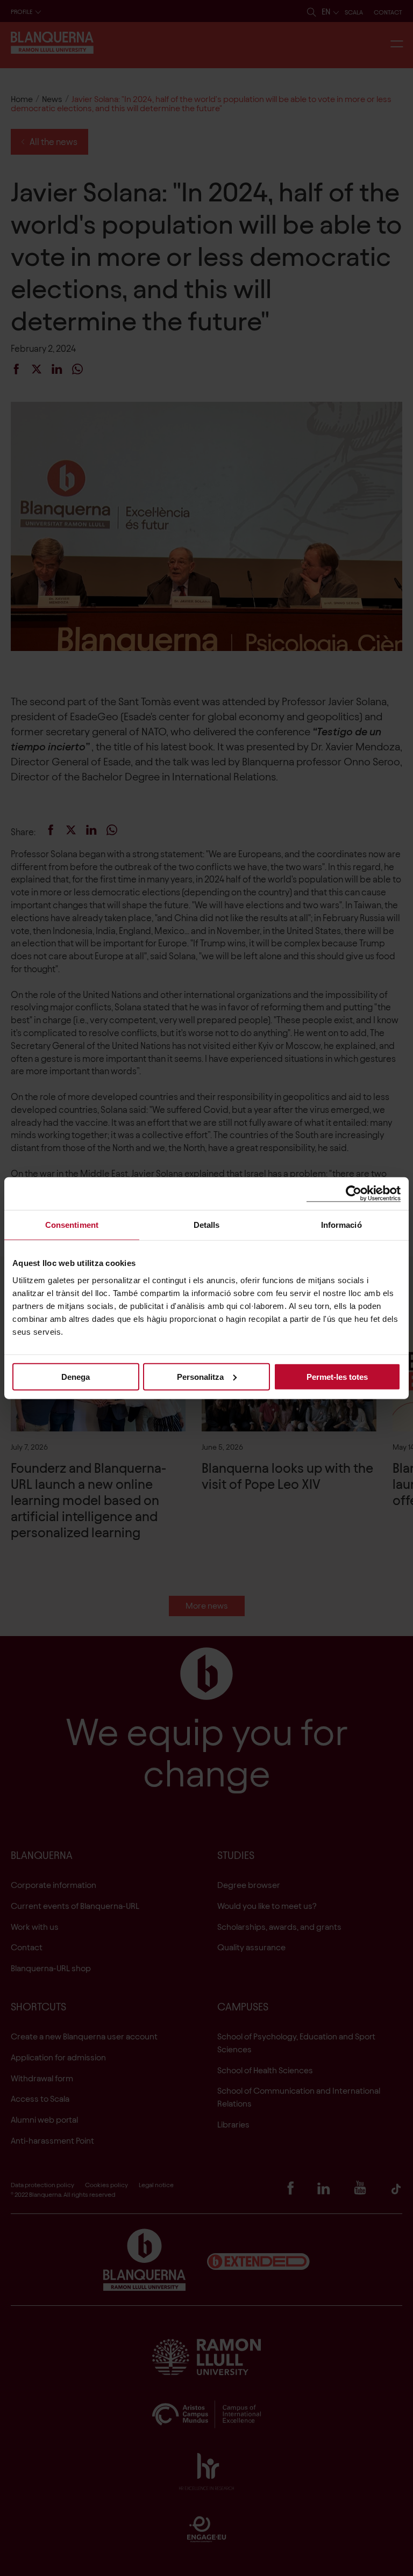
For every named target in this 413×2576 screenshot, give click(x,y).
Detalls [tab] (207, 1225)
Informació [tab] (341, 1225)
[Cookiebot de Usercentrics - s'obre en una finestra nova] (354, 1194)
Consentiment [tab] (72, 1225)
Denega (76, 1376)
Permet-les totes (337, 1376)
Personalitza (200, 1376)
